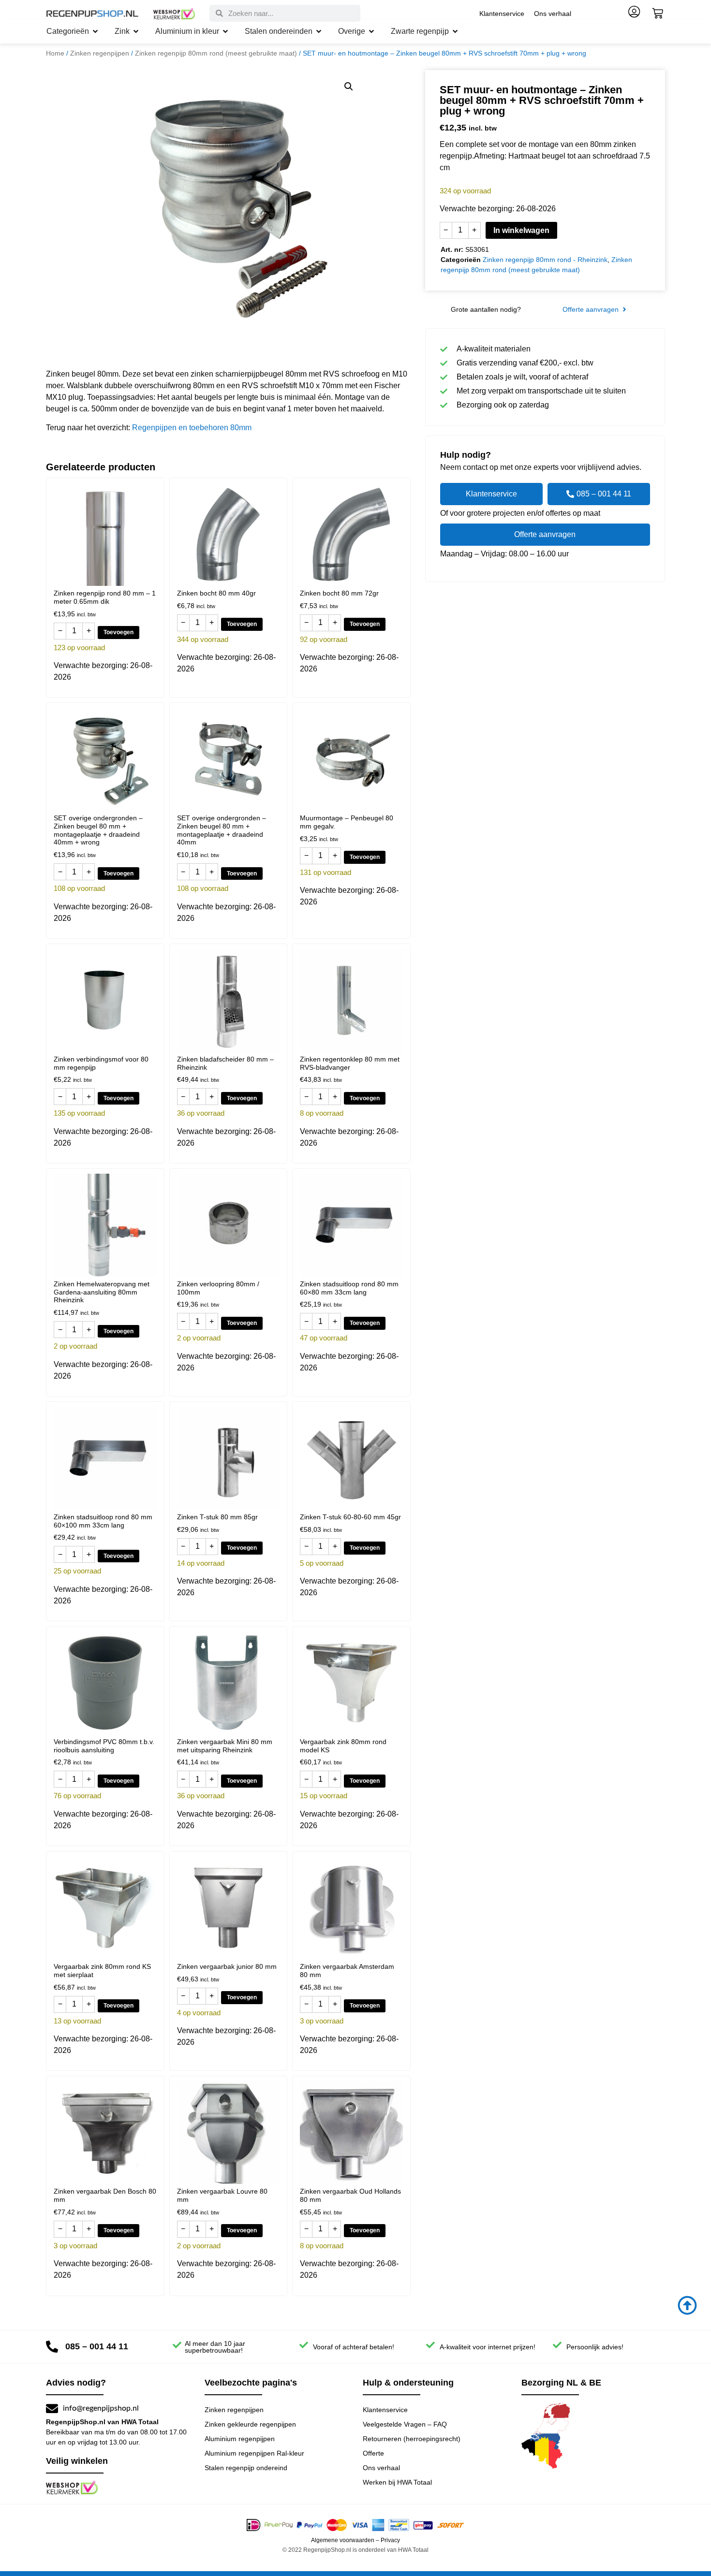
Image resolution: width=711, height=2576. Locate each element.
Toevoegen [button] (118, 632)
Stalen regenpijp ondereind (246, 2468)
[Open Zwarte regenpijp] (455, 31)
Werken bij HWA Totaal (397, 2482)
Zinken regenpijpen (100, 53)
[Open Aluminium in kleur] (225, 31)
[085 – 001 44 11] (52, 2347)
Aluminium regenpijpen (240, 2439)
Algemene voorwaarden (343, 2540)
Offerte (373, 2453)
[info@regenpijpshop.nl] (52, 2409)
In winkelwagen (521, 230)
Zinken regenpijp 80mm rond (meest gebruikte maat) (216, 53)
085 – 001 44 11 (97, 2346)
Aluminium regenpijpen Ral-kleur (254, 2453)
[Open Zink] (136, 31)
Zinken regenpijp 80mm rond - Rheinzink (545, 260)
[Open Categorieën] (95, 31)
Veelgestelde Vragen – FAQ (405, 2424)
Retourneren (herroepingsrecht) (412, 2439)
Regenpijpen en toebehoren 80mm (192, 428)
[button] (349, 87)
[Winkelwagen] (658, 13)
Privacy (390, 2540)
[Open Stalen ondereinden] (319, 31)
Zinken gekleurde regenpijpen (250, 2424)
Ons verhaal (553, 14)
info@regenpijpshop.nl (101, 2408)
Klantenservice (502, 14)
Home (55, 53)
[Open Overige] (371, 31)
